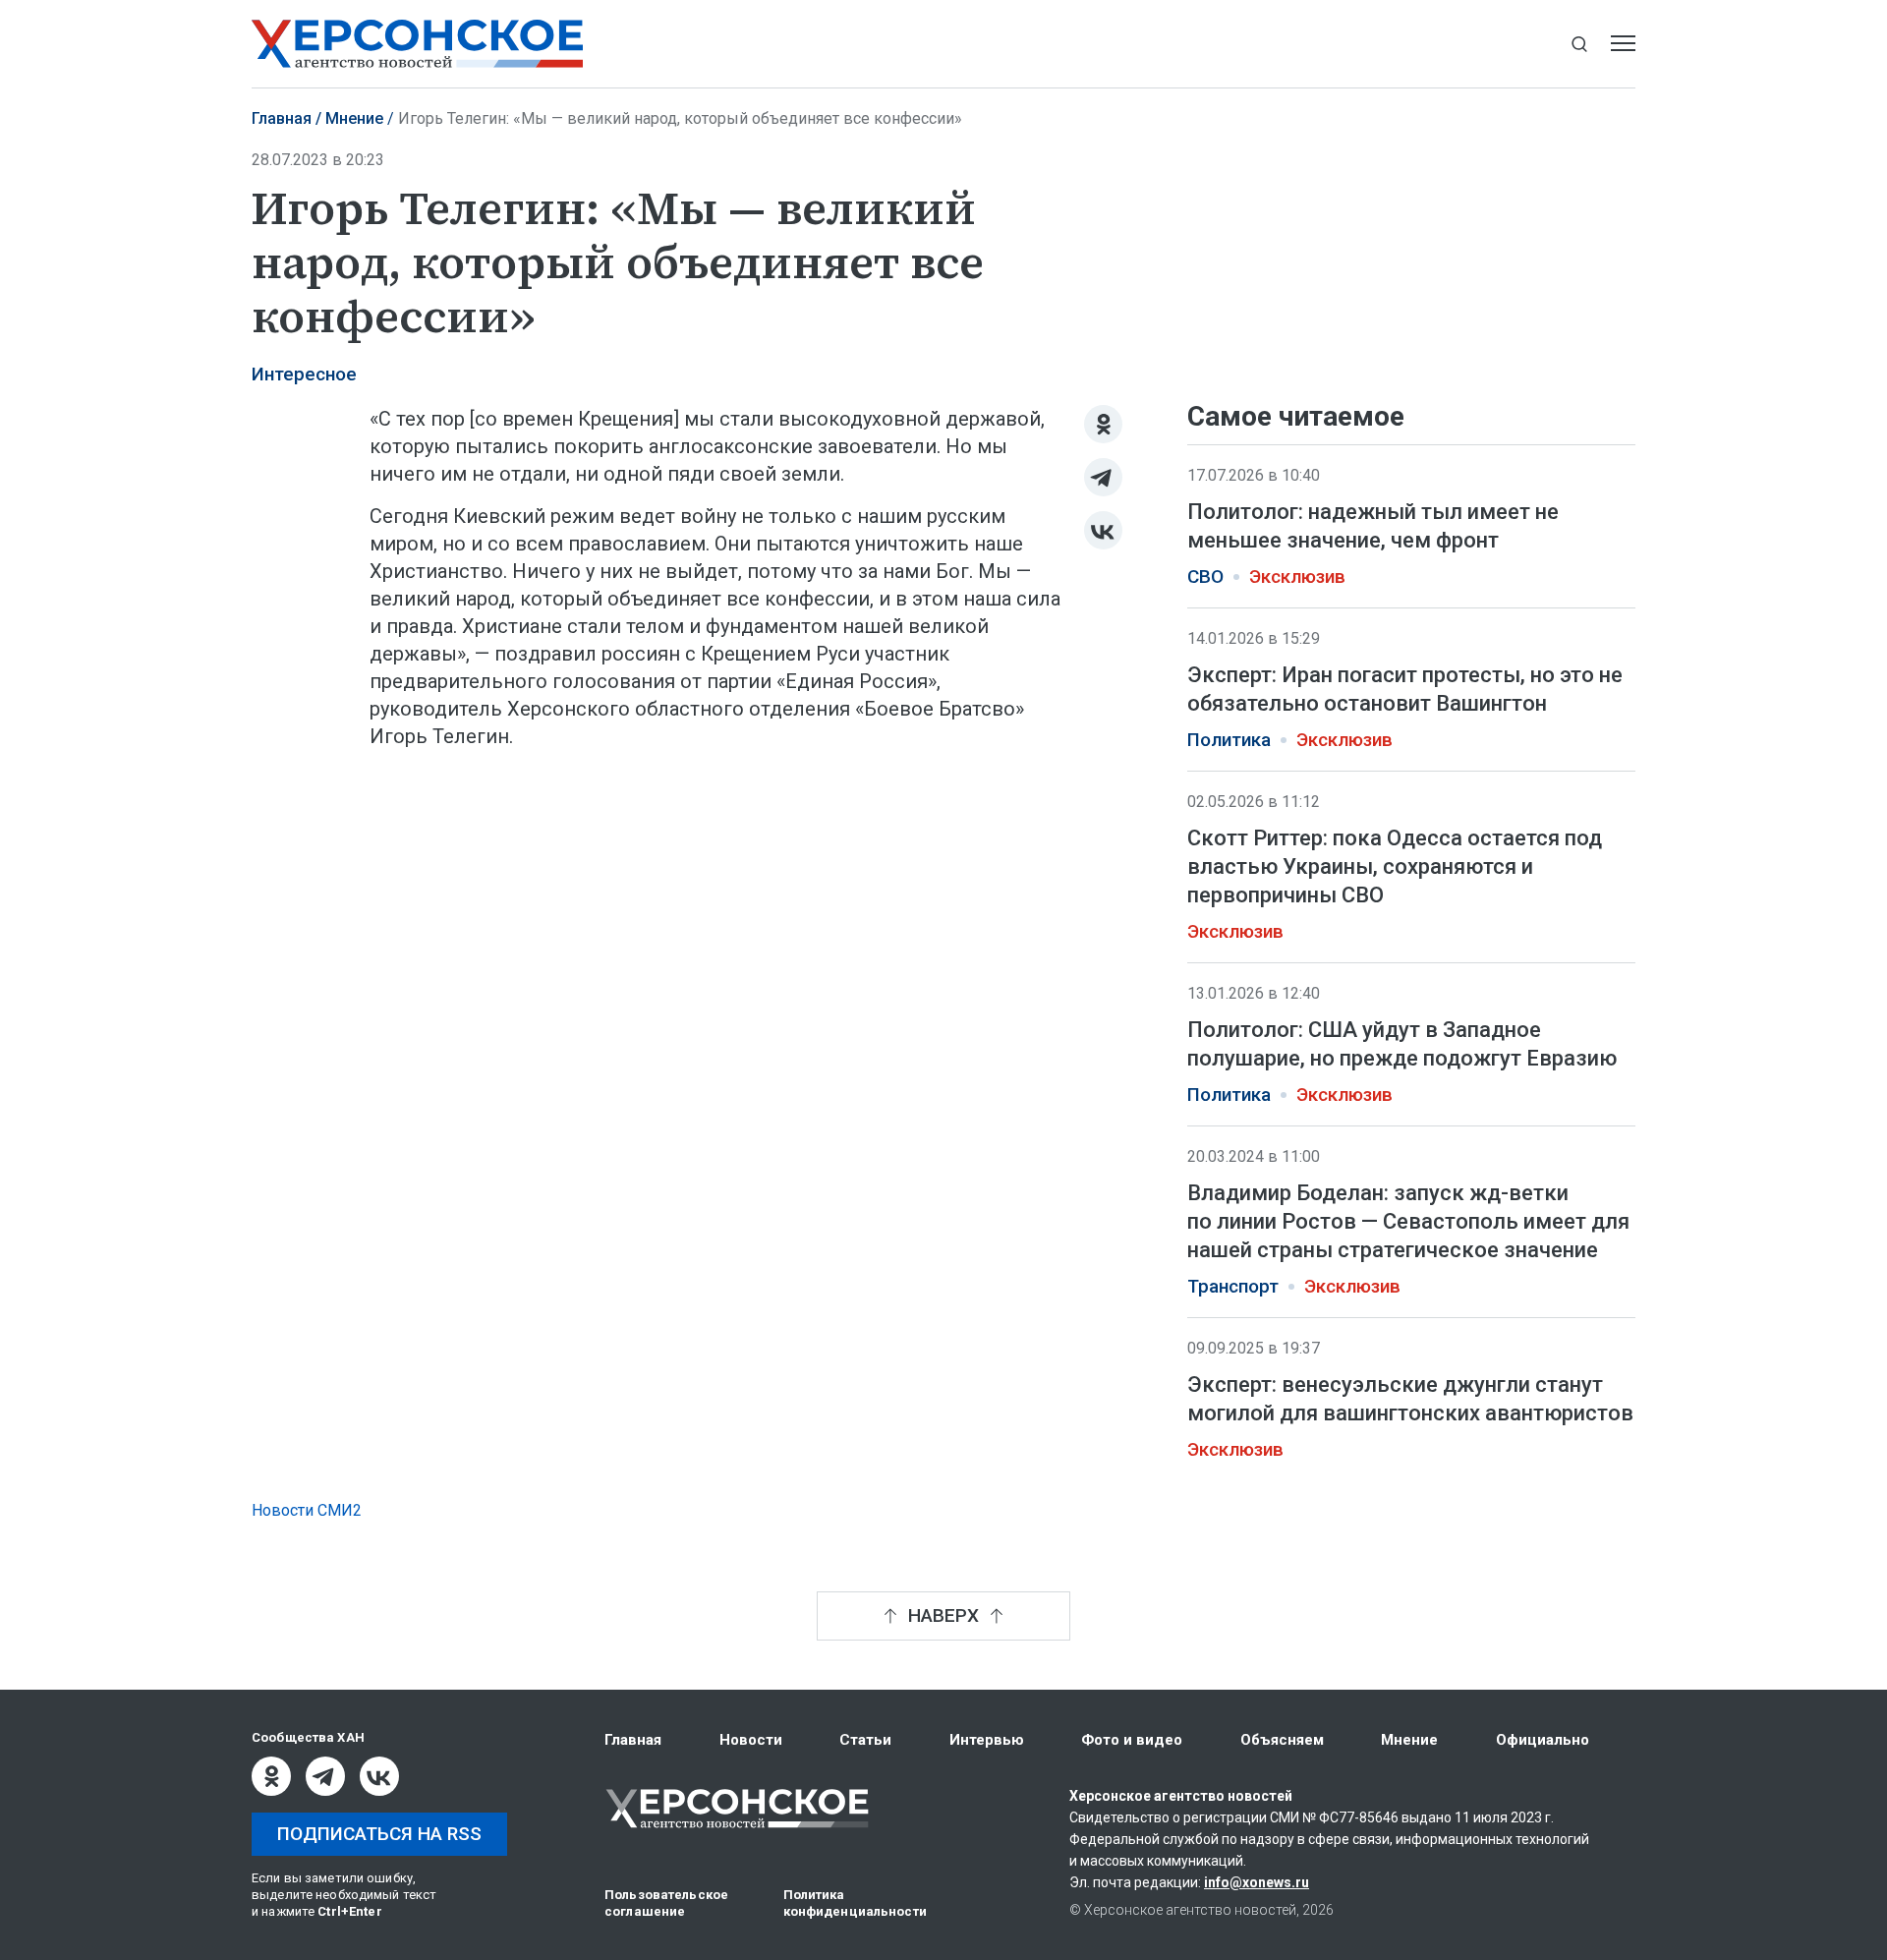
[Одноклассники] (1103, 424)
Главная (282, 118)
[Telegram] (1103, 477)
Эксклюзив (1297, 577)
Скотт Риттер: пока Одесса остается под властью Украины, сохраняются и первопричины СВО (1395, 866)
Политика (1229, 740)
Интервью (987, 1740)
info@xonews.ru (1257, 1882)
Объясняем (1282, 1740)
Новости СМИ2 (307, 1510)
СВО (1205, 577)
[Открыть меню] (1623, 44)
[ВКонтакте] (1103, 530)
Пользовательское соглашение (666, 1903)
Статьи (865, 1740)
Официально (1543, 1740)
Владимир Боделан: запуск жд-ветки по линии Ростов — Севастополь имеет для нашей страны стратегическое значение (1408, 1221)
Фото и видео (1132, 1740)
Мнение (354, 118)
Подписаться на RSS (379, 1834)
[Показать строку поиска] (1579, 44)
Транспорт (1233, 1287)
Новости (751, 1740)
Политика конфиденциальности (855, 1903)
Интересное (304, 375)
